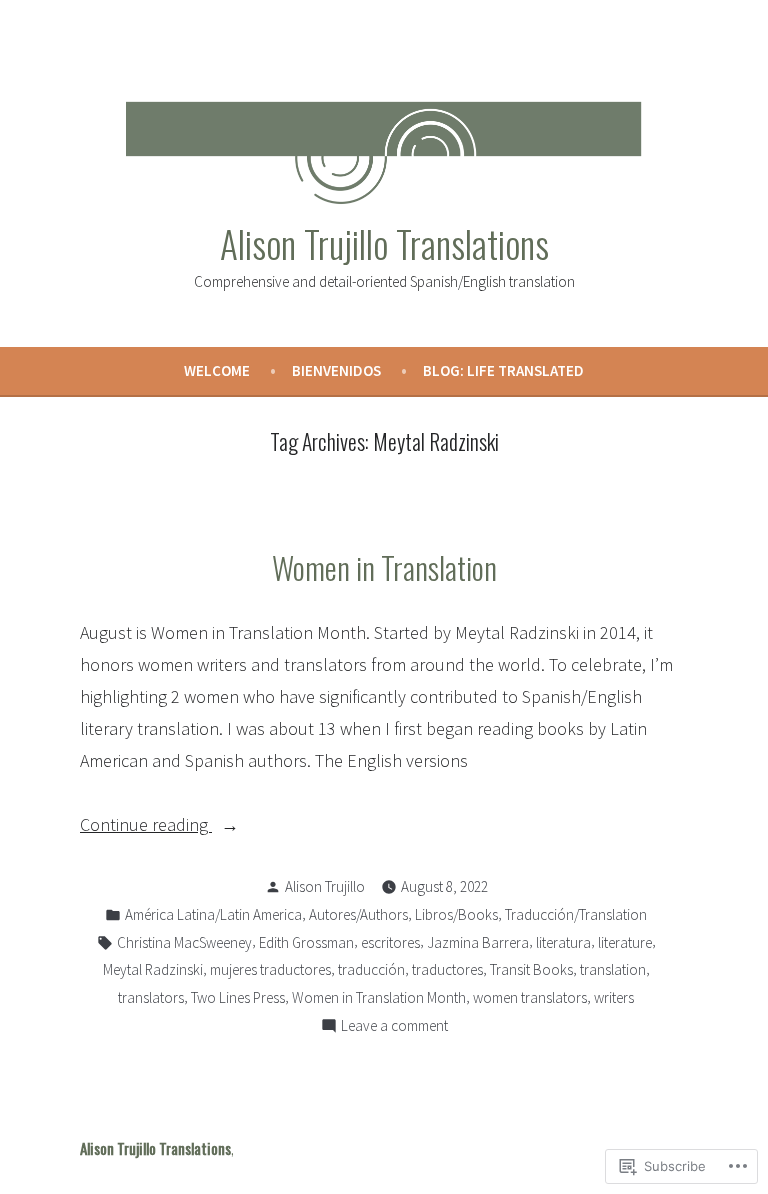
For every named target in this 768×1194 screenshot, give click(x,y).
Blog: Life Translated (503, 370)
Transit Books (531, 969)
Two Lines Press (238, 997)
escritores (390, 942)
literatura (563, 942)
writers (614, 997)
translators (151, 997)
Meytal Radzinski (153, 969)
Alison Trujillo (325, 886)
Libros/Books (456, 914)
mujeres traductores (270, 969)
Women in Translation (384, 567)
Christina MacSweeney (184, 942)
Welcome (217, 370)
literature (625, 942)
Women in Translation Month (379, 997)
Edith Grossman (306, 942)
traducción (371, 969)
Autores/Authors (358, 914)
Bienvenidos (336, 370)
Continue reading (146, 826)
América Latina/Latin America (213, 914)
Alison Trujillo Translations (384, 243)
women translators (530, 997)
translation (613, 969)
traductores (447, 969)
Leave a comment (394, 1027)
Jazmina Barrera (478, 942)
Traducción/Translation (576, 914)
